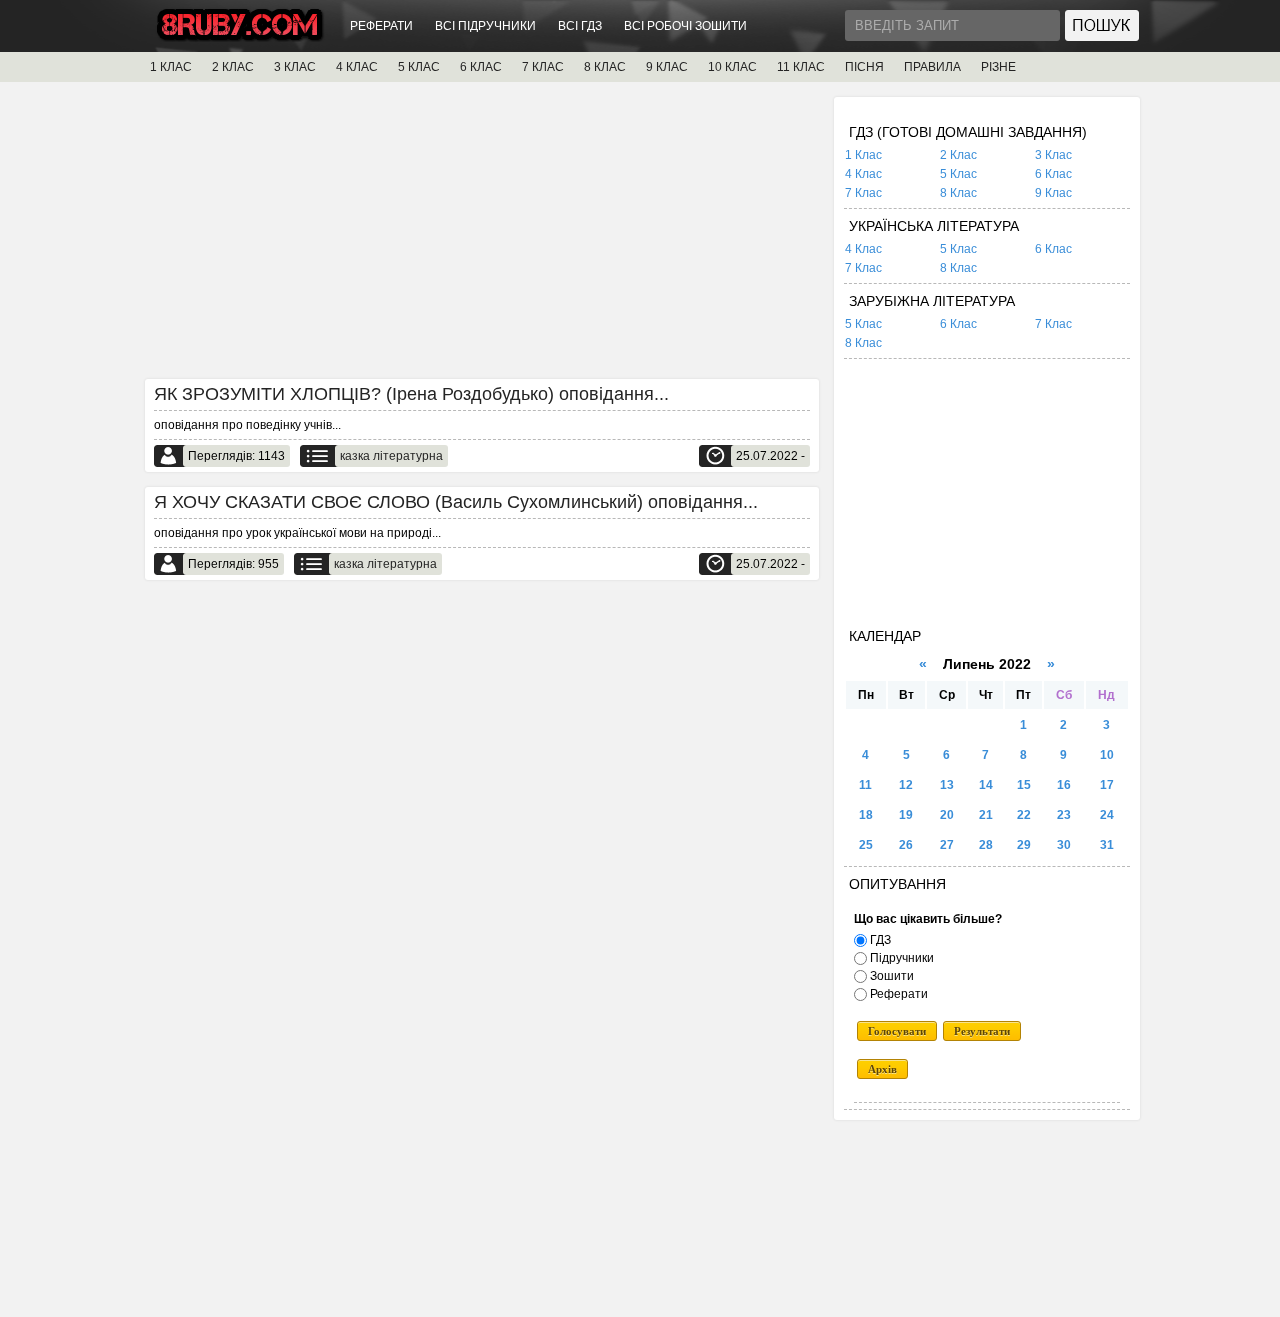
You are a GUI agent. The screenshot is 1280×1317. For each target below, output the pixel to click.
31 (1107, 845)
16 (1064, 785)
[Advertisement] (482, 237)
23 (1064, 815)
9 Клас (1053, 193)
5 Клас (958, 174)
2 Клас (958, 155)
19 (906, 815)
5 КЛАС (419, 67)
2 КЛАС (233, 67)
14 (986, 785)
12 (906, 785)
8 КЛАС (605, 67)
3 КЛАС (295, 67)
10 (1107, 755)
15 (1024, 785)
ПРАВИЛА (932, 67)
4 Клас (863, 174)
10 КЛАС (732, 67)
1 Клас (863, 155)
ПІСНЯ (864, 67)
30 (1064, 845)
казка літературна (391, 456)
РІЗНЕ (998, 67)
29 (1024, 845)
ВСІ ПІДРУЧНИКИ (485, 26)
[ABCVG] (240, 36)
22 (1024, 815)
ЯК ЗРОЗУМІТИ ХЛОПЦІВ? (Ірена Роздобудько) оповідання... (411, 394)
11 (865, 785)
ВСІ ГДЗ (580, 26)
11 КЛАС (801, 67)
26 (906, 845)
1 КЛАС (171, 67)
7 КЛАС (543, 67)
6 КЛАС (481, 67)
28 (986, 845)
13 (947, 785)
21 (986, 815)
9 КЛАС (667, 67)
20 (947, 815)
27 (947, 845)
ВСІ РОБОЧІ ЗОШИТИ (685, 26)
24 (1107, 815)
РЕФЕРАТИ (381, 26)
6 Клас (1053, 174)
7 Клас (863, 193)
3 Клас (1053, 155)
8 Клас (958, 193)
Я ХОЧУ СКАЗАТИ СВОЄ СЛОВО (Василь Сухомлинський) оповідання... (456, 502)
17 (1107, 785)
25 (866, 845)
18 (866, 815)
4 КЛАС (357, 67)
